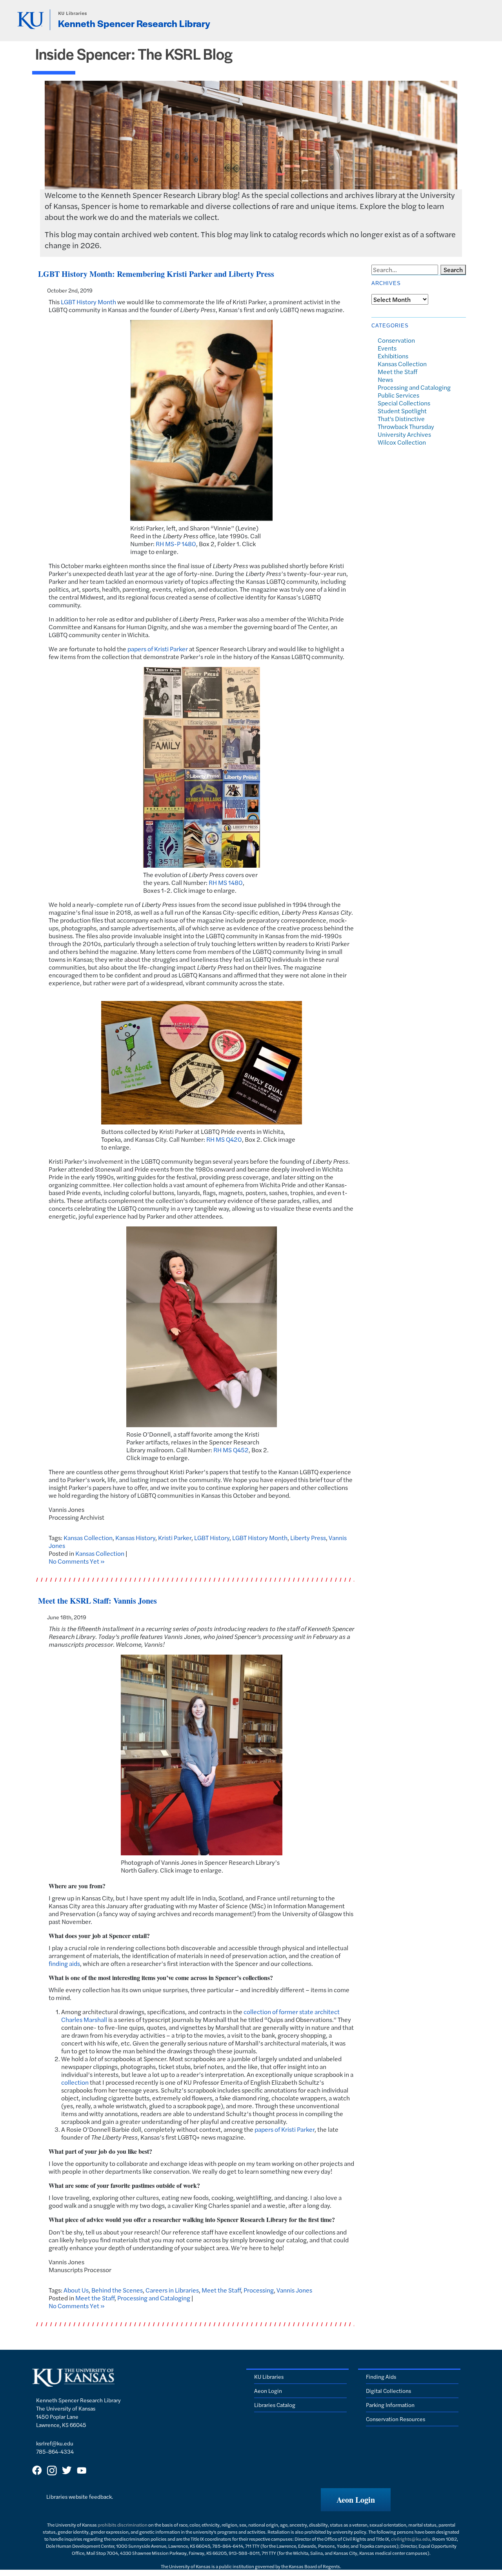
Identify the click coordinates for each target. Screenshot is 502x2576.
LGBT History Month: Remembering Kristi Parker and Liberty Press (156, 274)
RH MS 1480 (226, 882)
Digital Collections (388, 2391)
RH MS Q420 (224, 1139)
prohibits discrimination (123, 2525)
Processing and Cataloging (154, 2298)
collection (75, 2082)
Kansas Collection (88, 1538)
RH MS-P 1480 (176, 544)
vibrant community (212, 983)
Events (387, 348)
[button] (356, 2500)
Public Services (398, 395)
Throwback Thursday (406, 426)
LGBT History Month (88, 302)
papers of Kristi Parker (158, 649)
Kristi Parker (175, 1538)
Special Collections (404, 403)
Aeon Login (268, 2391)
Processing (259, 2290)
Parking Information (390, 2405)
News (385, 379)
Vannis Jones (294, 2290)
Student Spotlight (402, 411)
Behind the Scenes (117, 2290)
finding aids (64, 1963)
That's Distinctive (401, 419)
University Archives (404, 434)
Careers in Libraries (172, 2290)
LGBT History (212, 1538)
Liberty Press (308, 1538)
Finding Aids (381, 2376)
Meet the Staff (221, 2290)
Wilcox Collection (402, 442)
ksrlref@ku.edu (55, 2443)
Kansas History (135, 1538)
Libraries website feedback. (80, 2496)
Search (453, 270)
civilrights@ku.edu (411, 2539)
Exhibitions (393, 356)
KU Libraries (73, 13)
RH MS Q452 (231, 1450)
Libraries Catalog (275, 2405)
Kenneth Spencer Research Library (134, 23)
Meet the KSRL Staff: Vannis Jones (97, 1601)
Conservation (396, 340)
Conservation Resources (396, 2419)
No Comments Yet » (77, 1561)
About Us (76, 2290)
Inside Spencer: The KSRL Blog (134, 54)
